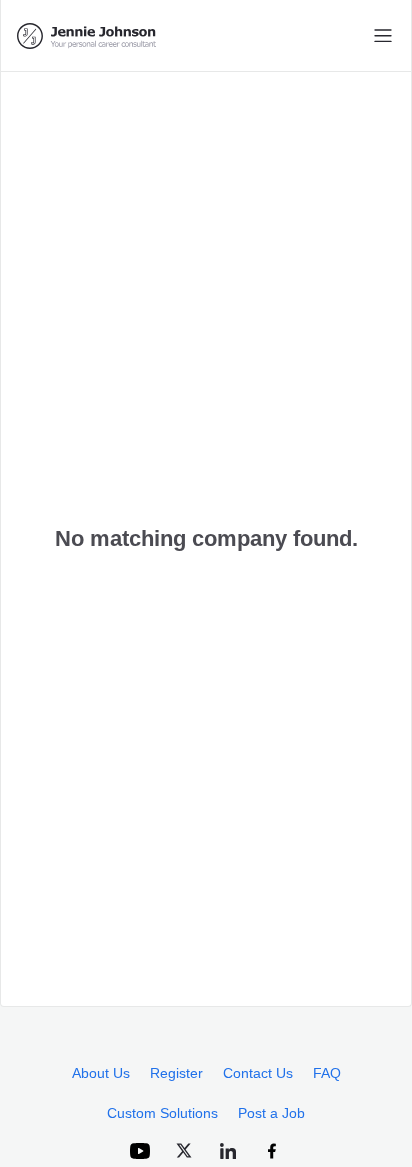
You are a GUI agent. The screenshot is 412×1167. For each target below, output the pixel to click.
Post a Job (271, 1113)
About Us (101, 1073)
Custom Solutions (162, 1113)
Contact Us (258, 1073)
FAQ (327, 1073)
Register (176, 1073)
